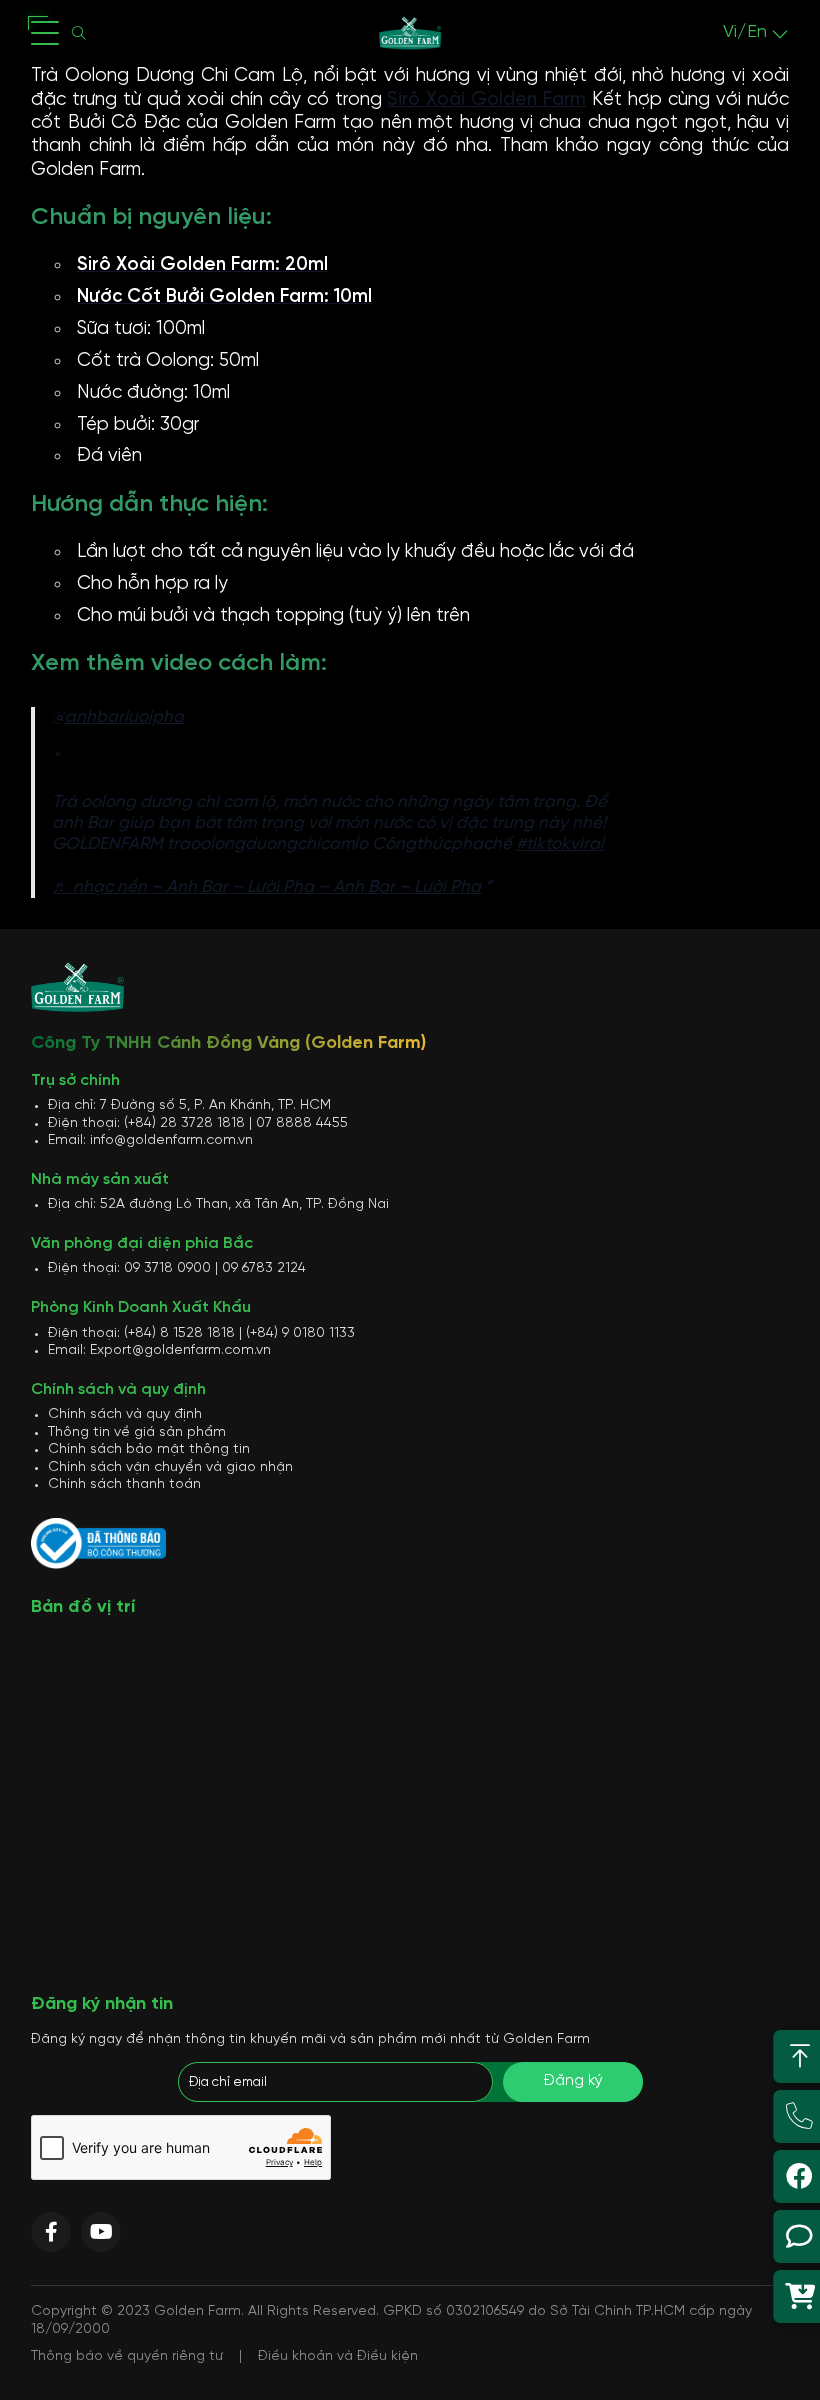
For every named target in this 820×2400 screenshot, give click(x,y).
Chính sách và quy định (125, 1414)
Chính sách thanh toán (124, 1484)
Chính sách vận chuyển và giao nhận (170, 1467)
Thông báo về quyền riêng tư (127, 2356)
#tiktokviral (560, 844)
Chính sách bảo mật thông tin (149, 1449)
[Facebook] (51, 2232)
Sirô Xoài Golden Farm (486, 100)
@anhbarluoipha (118, 717)
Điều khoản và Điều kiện (338, 2356)
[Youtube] (101, 2232)
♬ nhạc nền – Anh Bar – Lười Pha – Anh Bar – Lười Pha (266, 887)
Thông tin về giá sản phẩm (137, 1432)
